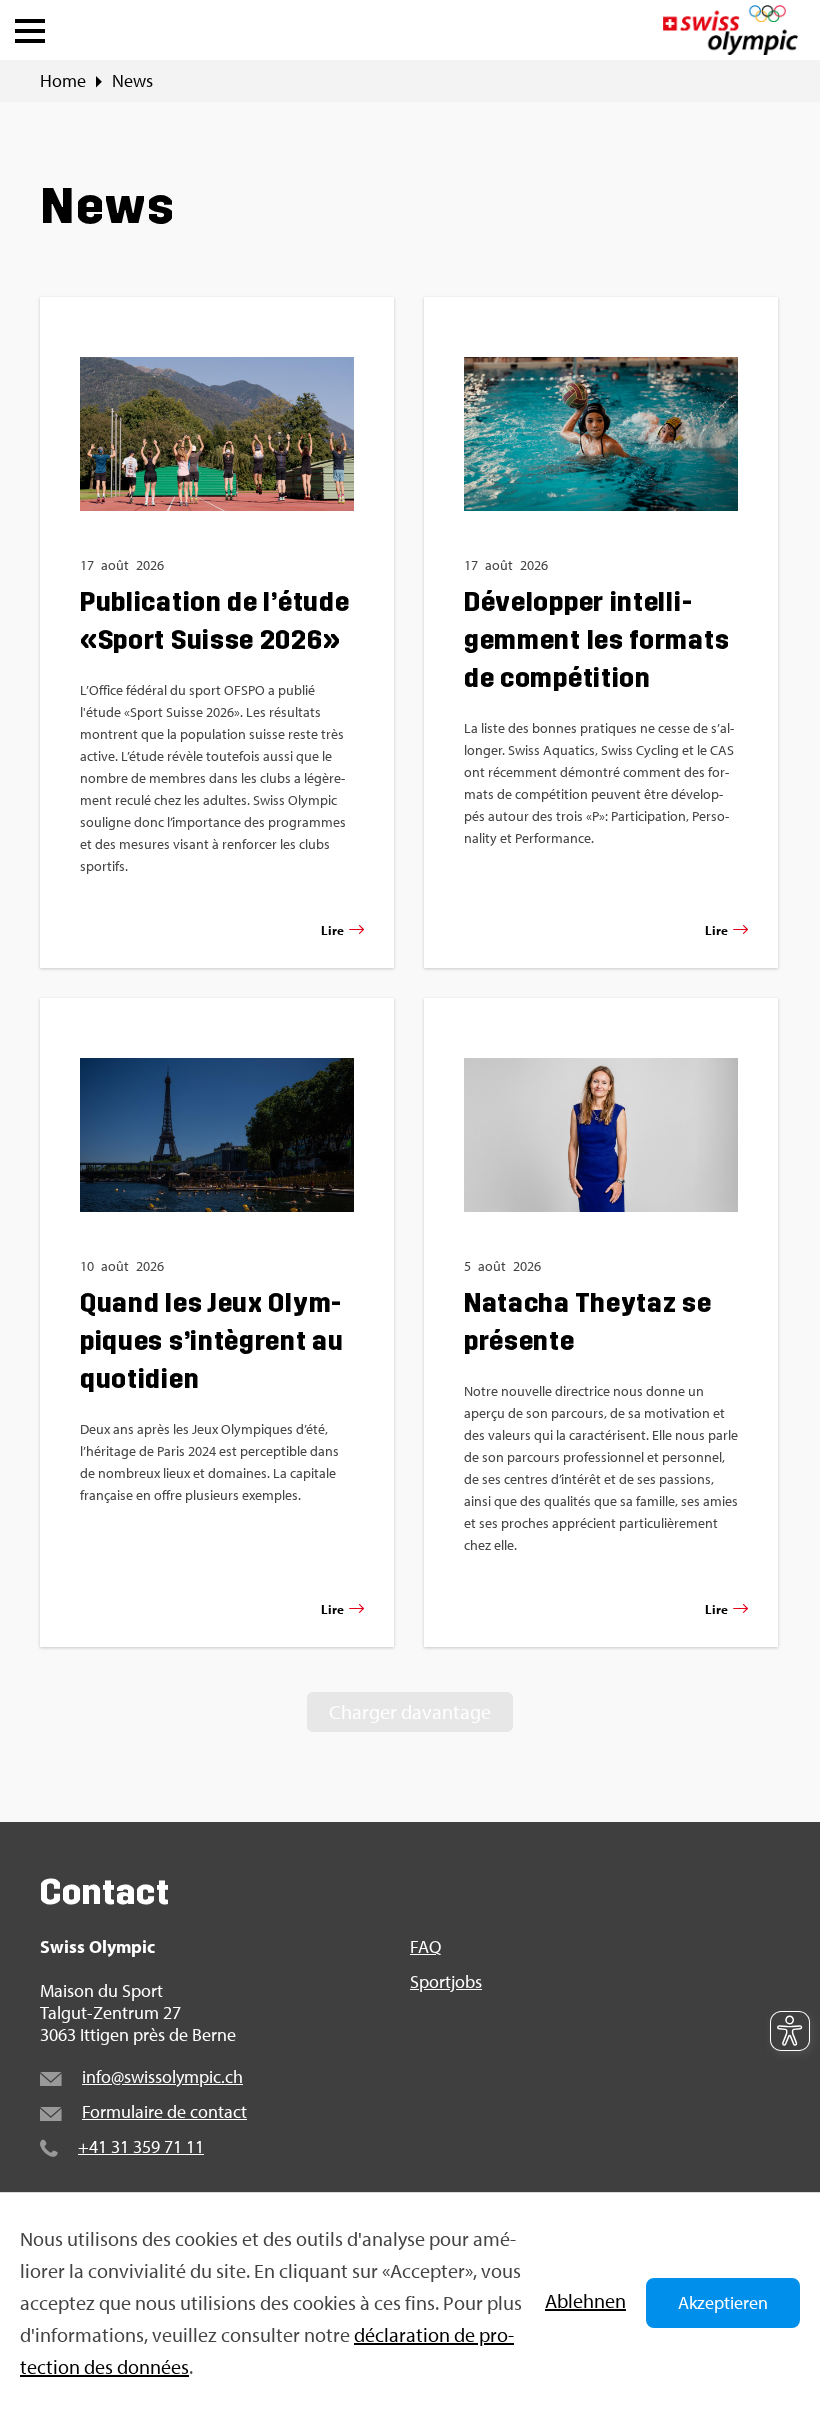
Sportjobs (446, 1982)
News (132, 81)
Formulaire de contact (164, 2111)
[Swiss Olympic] (730, 30)
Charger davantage (410, 1711)
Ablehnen (585, 2300)
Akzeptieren (723, 2302)
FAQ (425, 1947)
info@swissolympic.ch (162, 2076)
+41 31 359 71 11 (141, 2146)
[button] (30, 26)
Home (63, 81)
